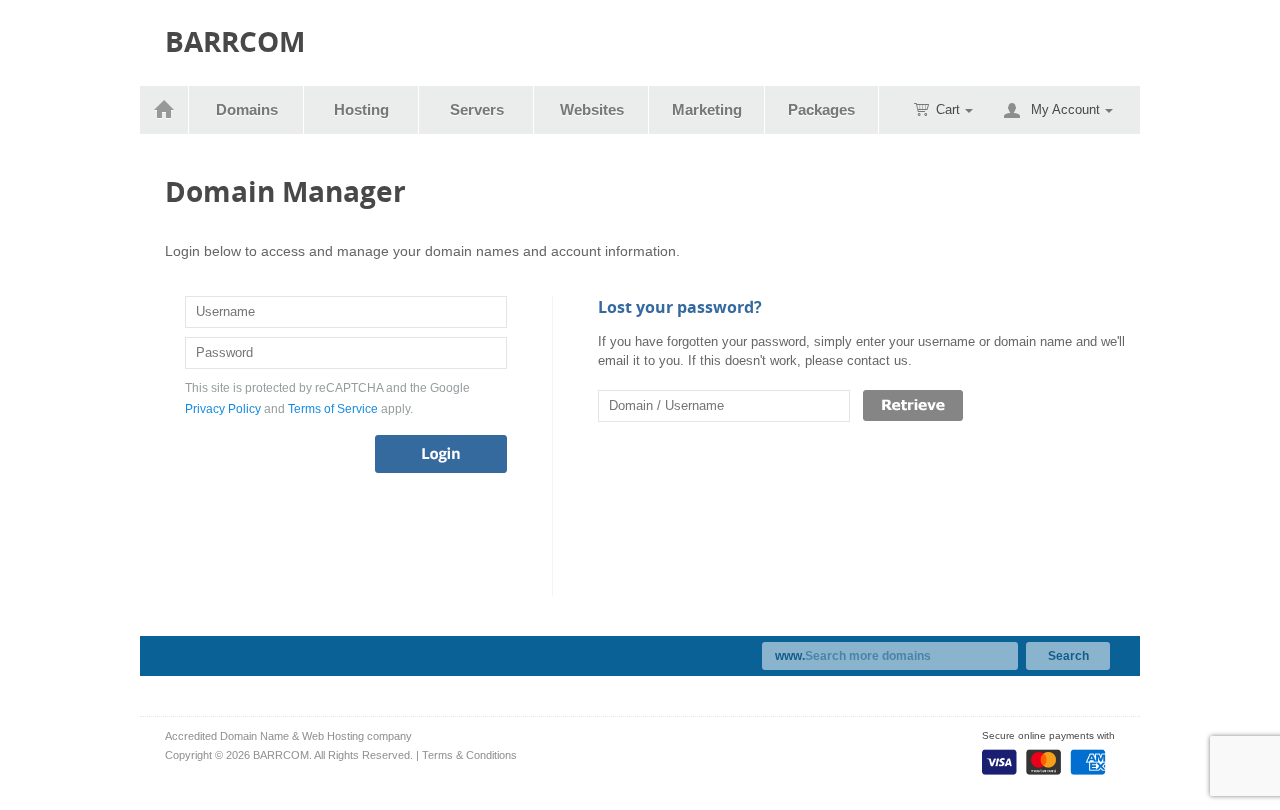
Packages (821, 109)
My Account (1065, 109)
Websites (592, 109)
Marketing (707, 109)
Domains (247, 109)
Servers (477, 109)
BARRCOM (235, 41)
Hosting (361, 109)
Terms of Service (333, 409)
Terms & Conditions (469, 755)
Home (164, 110)
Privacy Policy (223, 409)
